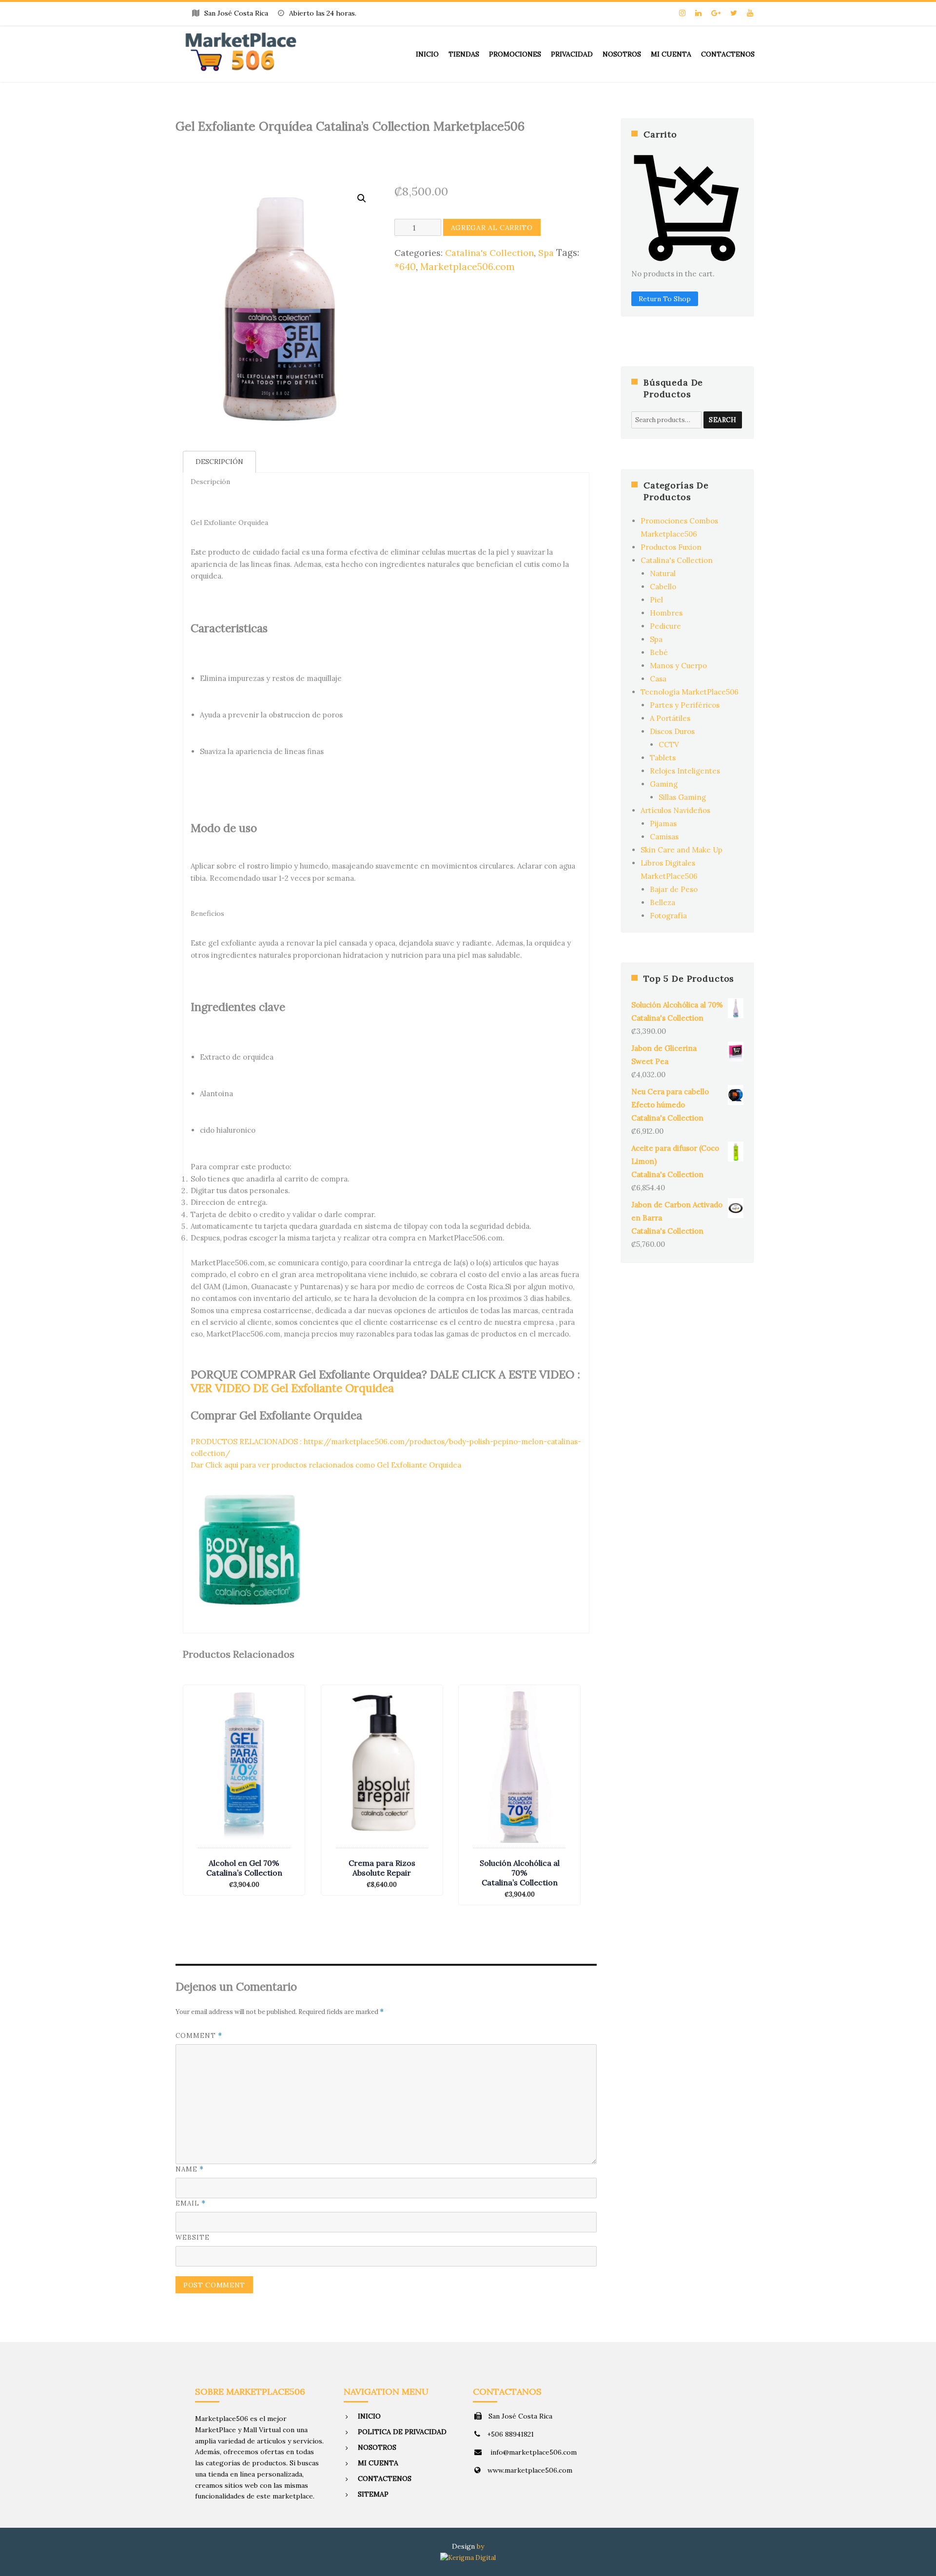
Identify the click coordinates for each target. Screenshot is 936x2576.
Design (463, 2546)
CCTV (669, 745)
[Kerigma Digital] (468, 2557)
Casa (658, 679)
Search (723, 420)
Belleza (663, 902)
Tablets (663, 758)
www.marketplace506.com (530, 2470)
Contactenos (728, 54)
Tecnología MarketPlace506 (690, 692)
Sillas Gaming (682, 797)
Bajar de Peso (674, 889)
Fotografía (668, 916)
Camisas (664, 837)
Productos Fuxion (671, 547)
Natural (663, 573)
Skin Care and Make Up (682, 850)
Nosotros (622, 54)
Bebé (659, 652)
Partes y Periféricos (685, 705)
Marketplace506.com (468, 267)
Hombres (666, 613)
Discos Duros (672, 731)
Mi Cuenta (671, 54)
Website (193, 2237)
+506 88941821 (510, 2434)
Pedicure (665, 626)
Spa (546, 253)
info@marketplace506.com (533, 2452)
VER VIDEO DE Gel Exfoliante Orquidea (292, 1388)
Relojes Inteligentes (685, 771)
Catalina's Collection (489, 253)
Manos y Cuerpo (678, 666)
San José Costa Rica (520, 2416)
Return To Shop (665, 299)
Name (190, 2169)
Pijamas (663, 823)
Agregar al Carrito (492, 228)
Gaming (664, 784)
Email (191, 2203)
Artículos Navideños (675, 810)
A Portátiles (670, 718)
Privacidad (572, 54)
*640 (405, 267)
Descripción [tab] (219, 462)
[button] (362, 198)
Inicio (427, 54)
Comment (199, 2036)
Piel (656, 600)
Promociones (515, 54)
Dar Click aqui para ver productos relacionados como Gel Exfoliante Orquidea (326, 1465)
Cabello (663, 587)
